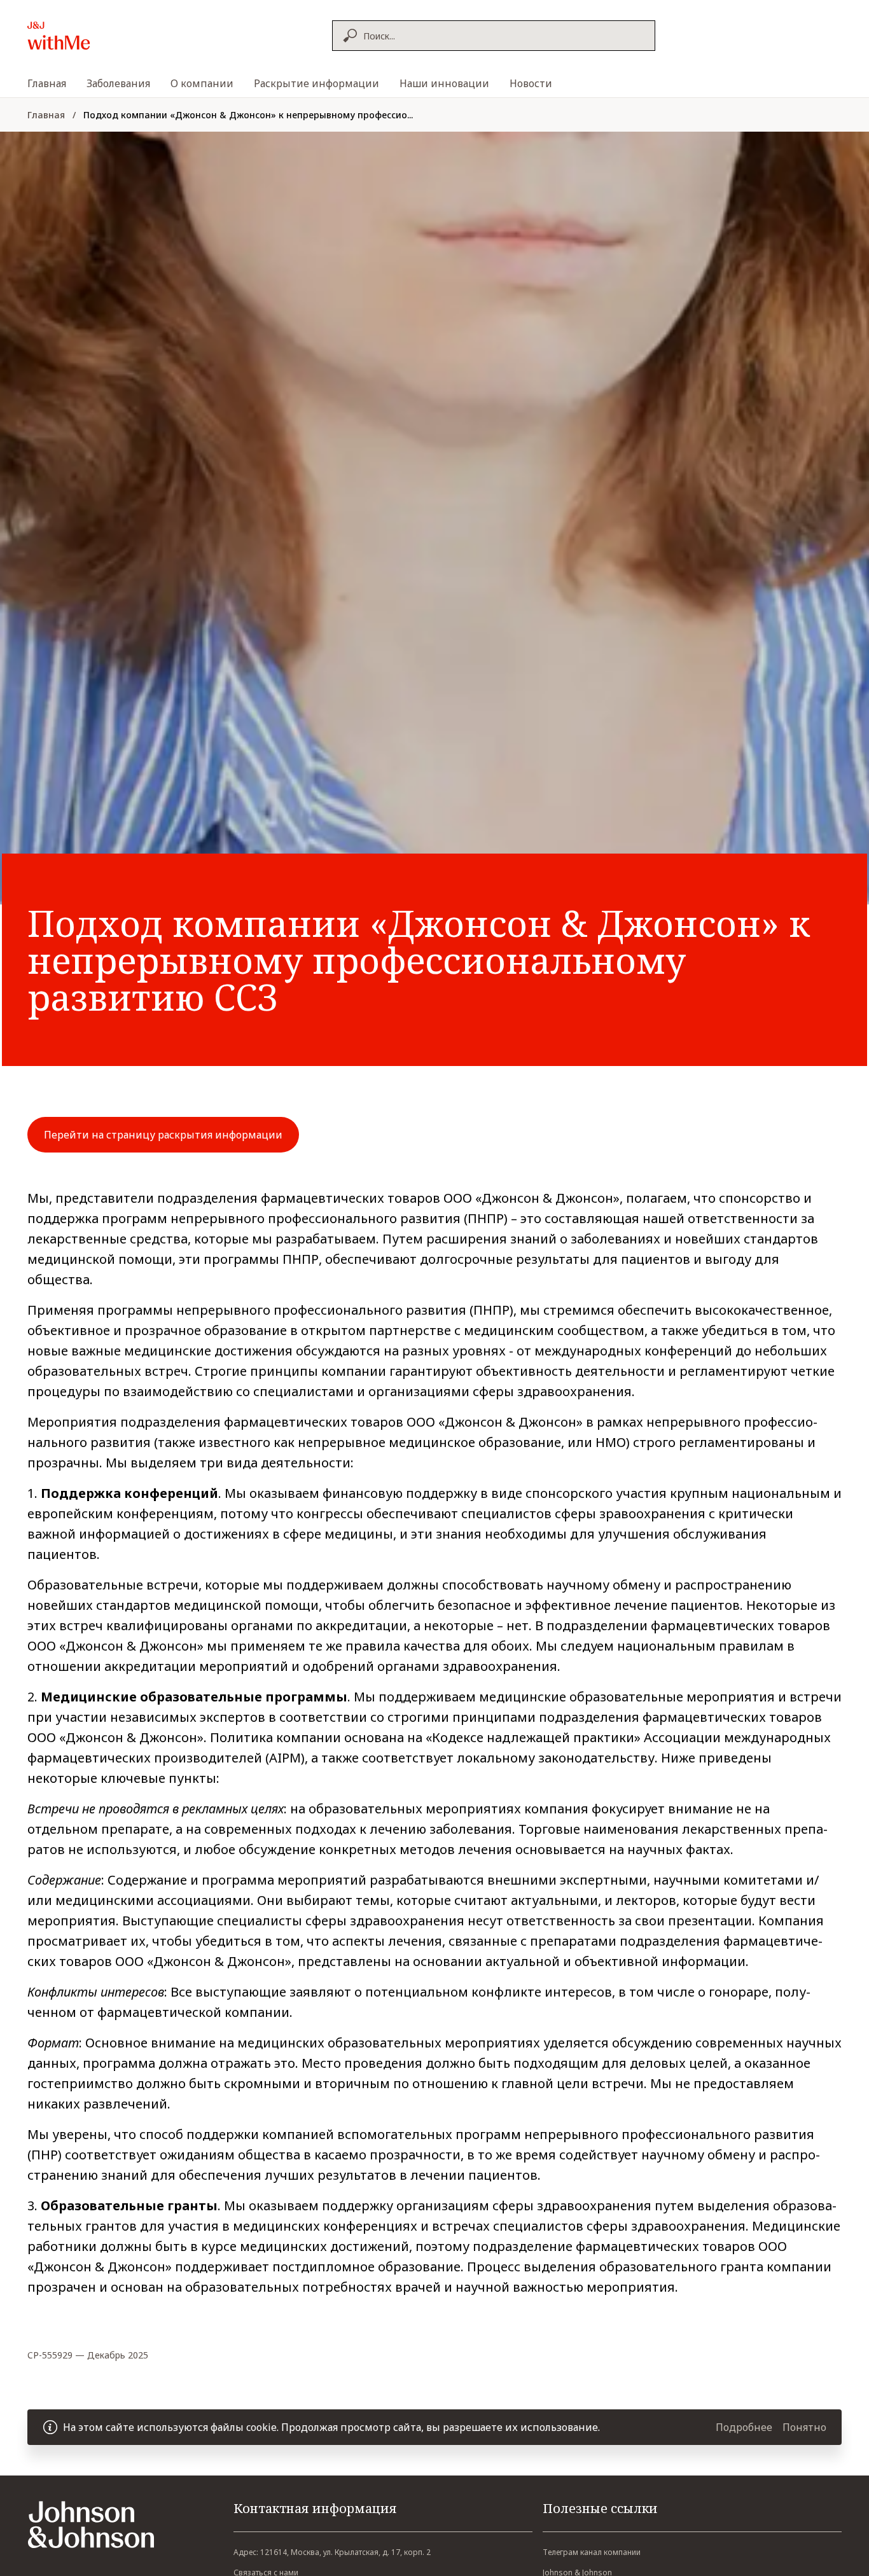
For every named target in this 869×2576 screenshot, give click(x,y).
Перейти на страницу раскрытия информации (163, 1135)
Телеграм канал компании (592, 2552)
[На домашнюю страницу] (87, 36)
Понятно (804, 2427)
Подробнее (744, 2427)
